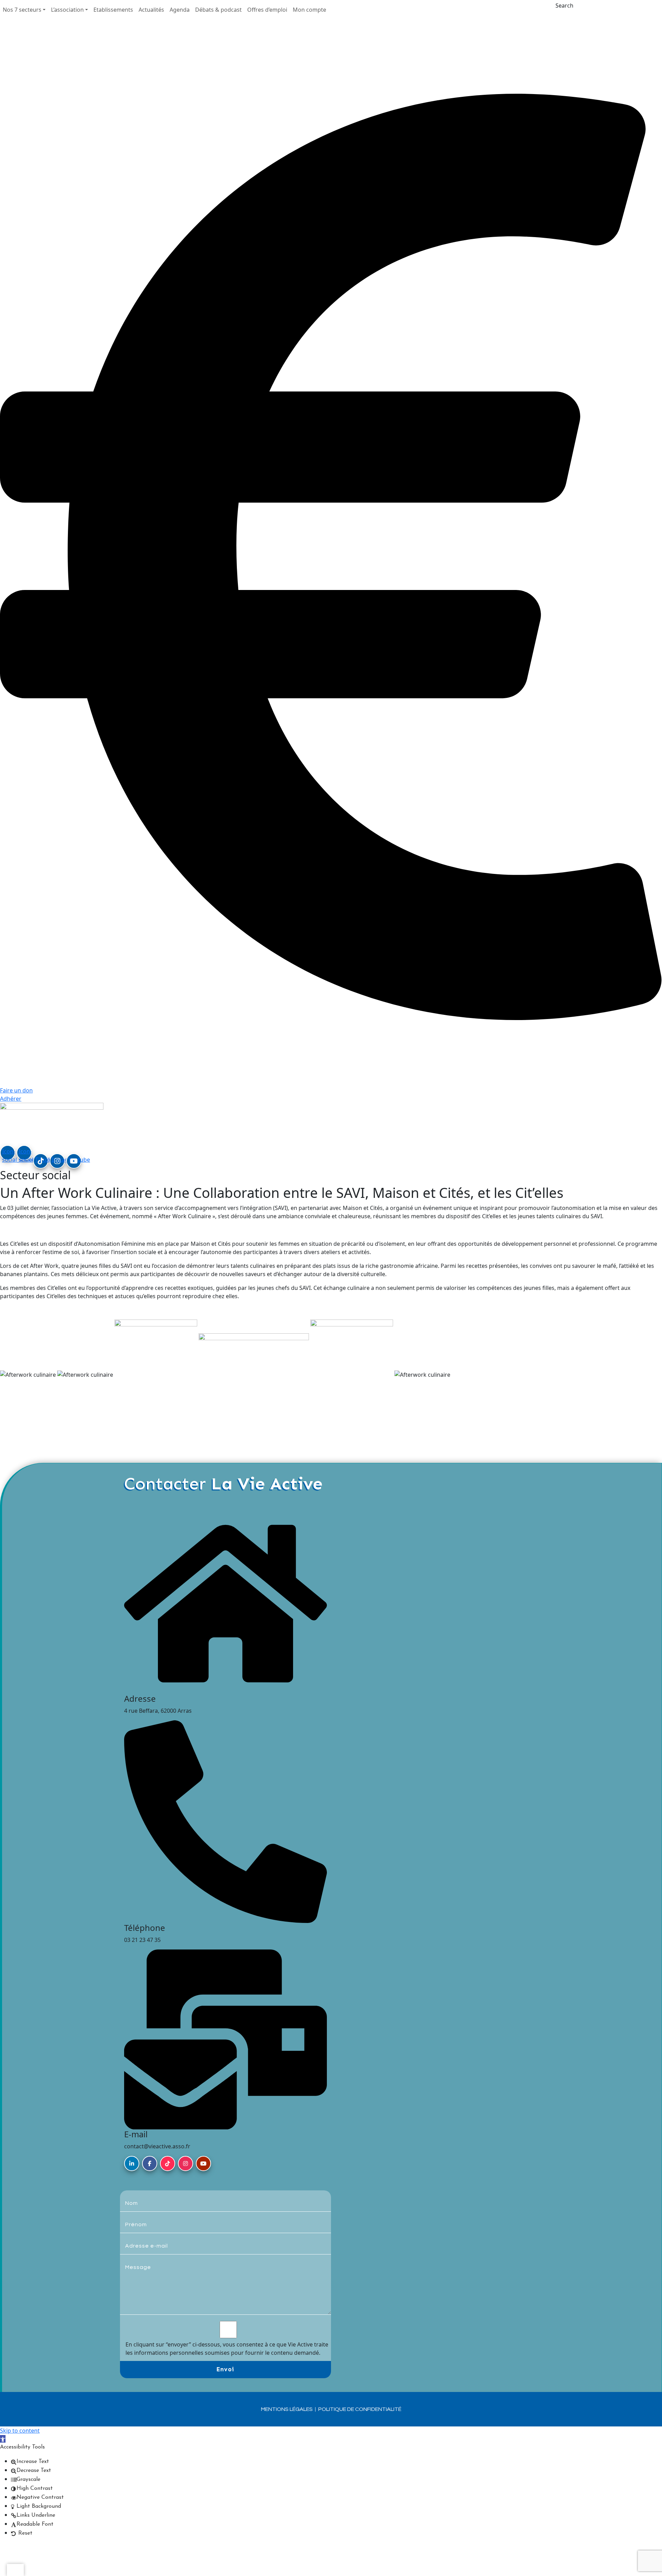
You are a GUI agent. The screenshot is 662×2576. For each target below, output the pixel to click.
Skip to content (20, 2431)
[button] (24, 10)
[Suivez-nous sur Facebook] (150, 2163)
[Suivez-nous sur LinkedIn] (132, 2163)
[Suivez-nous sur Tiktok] (168, 2163)
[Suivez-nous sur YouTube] (203, 2163)
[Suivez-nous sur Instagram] (185, 2163)
